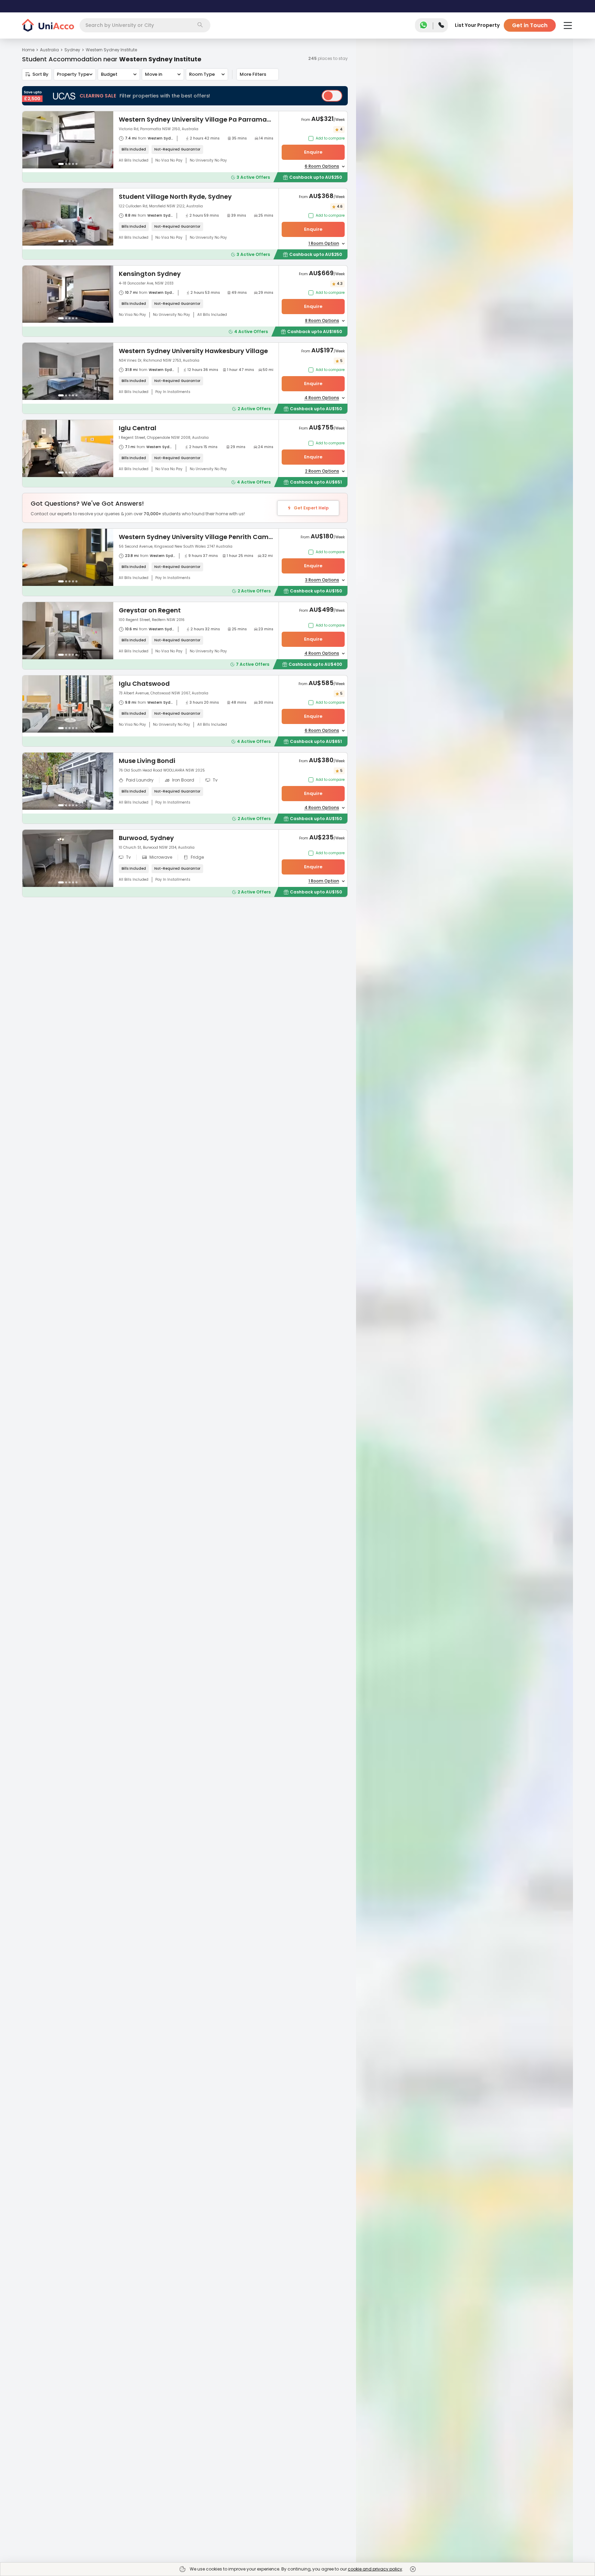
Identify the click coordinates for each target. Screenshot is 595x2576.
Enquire (313, 152)
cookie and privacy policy (375, 2569)
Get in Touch (530, 25)
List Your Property (477, 25)
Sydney (72, 50)
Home (28, 50)
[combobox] (145, 25)
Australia (49, 50)
